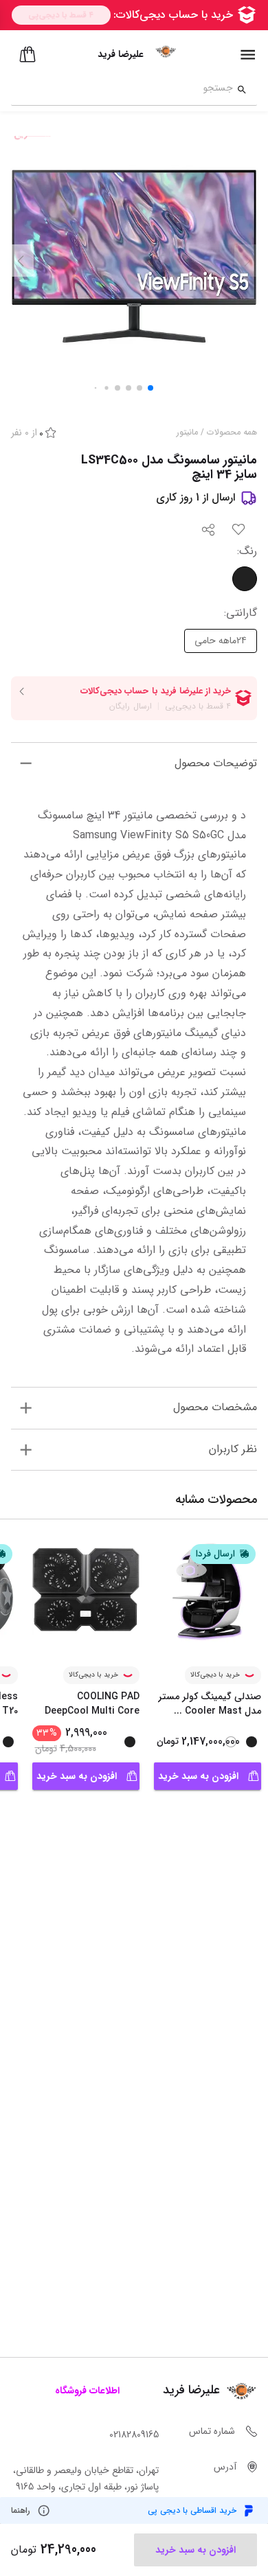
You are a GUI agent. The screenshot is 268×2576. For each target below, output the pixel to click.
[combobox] (122, 90)
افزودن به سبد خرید (198, 1776)
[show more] (26, 763)
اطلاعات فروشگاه (87, 2391)
